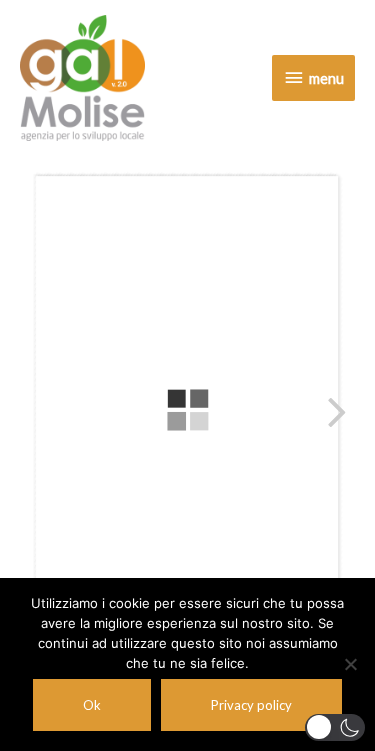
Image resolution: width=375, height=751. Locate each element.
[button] (335, 727)
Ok (92, 705)
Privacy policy (251, 705)
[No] (350, 664)
